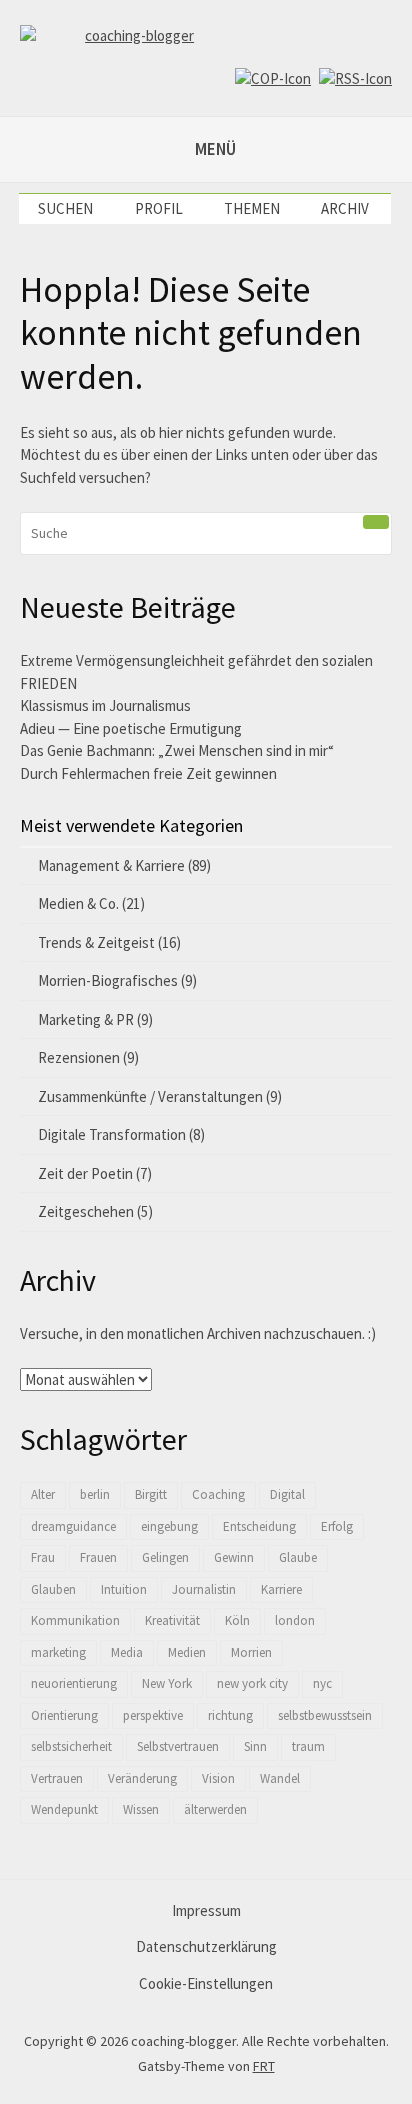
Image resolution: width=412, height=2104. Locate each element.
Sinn (255, 1746)
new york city (252, 1683)
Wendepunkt (64, 1809)
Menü (215, 149)
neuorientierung (74, 1683)
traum (308, 1746)
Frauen (98, 1557)
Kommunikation (75, 1620)
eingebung (169, 1526)
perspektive (153, 1715)
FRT (264, 2066)
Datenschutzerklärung (206, 1946)
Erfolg (337, 1526)
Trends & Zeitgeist (96, 942)
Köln (237, 1620)
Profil (159, 208)
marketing (58, 1652)
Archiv (345, 208)
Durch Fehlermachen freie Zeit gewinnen (148, 773)
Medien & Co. (78, 903)
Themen (252, 208)
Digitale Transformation (112, 1134)
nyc (322, 1683)
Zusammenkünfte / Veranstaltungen (150, 1096)
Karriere (281, 1589)
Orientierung (64, 1715)
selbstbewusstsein (325, 1715)
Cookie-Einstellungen (206, 1983)
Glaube (298, 1557)
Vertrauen (57, 1778)
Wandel (280, 1778)
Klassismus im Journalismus (105, 705)
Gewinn (234, 1557)
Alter (43, 1494)
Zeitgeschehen (86, 1211)
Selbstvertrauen (178, 1746)
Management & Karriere (111, 865)
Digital (287, 1494)
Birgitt (151, 1494)
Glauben (53, 1589)
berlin (95, 1494)
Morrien (251, 1652)
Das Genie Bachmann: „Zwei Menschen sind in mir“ (177, 750)
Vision (218, 1778)
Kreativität (172, 1620)
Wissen (141, 1809)
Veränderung (142, 1778)
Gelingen (165, 1557)
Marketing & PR (86, 1019)
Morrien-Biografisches (108, 980)
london (295, 1620)
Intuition (124, 1589)
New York (167, 1683)
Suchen (65, 208)
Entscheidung (259, 1526)
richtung (230, 1715)
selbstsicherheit (71, 1746)
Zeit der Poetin (85, 1173)
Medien (187, 1652)
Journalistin (204, 1589)
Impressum (206, 1910)
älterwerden (215, 1809)
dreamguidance (73, 1526)
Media (127, 1652)
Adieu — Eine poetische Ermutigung (131, 728)
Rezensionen (79, 1057)
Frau (43, 1557)
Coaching (218, 1494)
